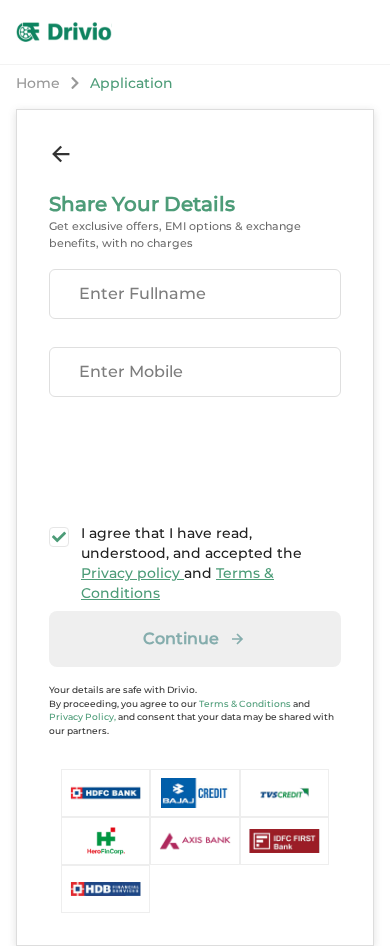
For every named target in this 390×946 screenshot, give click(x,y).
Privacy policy (132, 573)
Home (38, 83)
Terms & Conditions (245, 703)
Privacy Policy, (82, 716)
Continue (181, 638)
